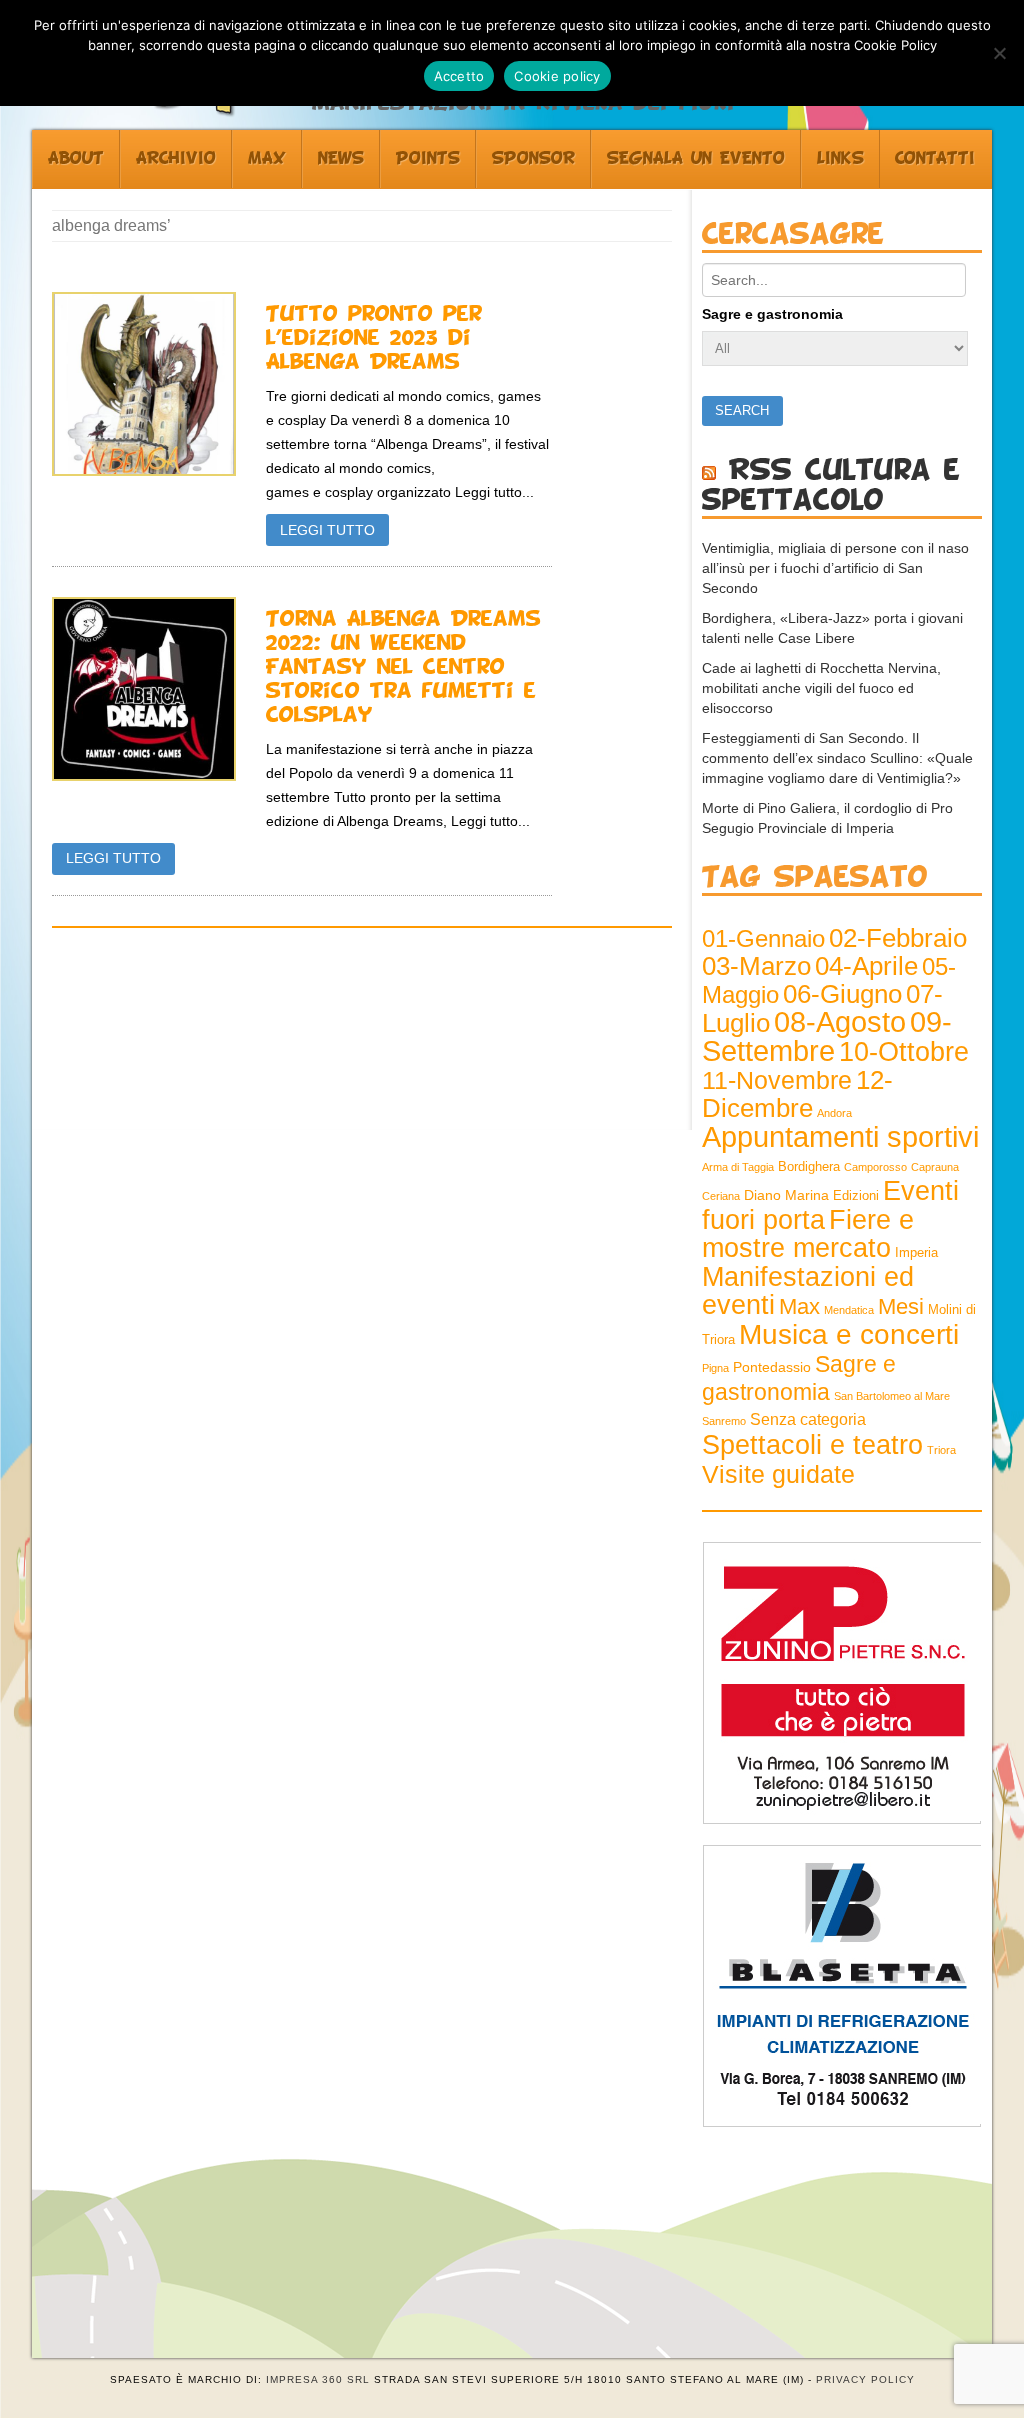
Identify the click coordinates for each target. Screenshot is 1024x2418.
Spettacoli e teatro (812, 1445)
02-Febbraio (898, 938)
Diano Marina (786, 1195)
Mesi (901, 1306)
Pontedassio (772, 1367)
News (341, 159)
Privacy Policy (865, 2379)
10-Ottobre (904, 1052)
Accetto (459, 76)
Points (428, 159)
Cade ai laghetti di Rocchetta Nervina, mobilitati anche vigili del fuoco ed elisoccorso (821, 688)
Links (840, 159)
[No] (999, 53)
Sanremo (724, 1421)
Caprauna (935, 1167)
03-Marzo (756, 966)
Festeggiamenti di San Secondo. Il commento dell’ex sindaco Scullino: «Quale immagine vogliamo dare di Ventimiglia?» (837, 758)
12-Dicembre (797, 1094)
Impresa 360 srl (318, 2379)
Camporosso (875, 1167)
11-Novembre (777, 1080)
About (76, 159)
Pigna (715, 1368)
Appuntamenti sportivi (840, 1136)
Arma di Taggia (738, 1167)
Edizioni (856, 1196)
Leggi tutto (327, 530)
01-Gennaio (763, 938)
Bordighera (809, 1167)
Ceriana (721, 1196)
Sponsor (533, 159)
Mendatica (849, 1310)
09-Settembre (827, 1036)
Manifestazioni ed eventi (808, 1290)
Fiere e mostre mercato (808, 1234)
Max (267, 159)
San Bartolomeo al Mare (892, 1396)
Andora (834, 1113)
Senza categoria (808, 1419)
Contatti (935, 159)
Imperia (916, 1253)
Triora (941, 1450)
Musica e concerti (849, 1334)
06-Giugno (842, 994)
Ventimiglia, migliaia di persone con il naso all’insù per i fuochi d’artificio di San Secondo (835, 568)
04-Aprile (866, 966)
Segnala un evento (696, 159)
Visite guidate (778, 1474)
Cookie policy (557, 76)
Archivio (176, 159)
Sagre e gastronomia (772, 314)
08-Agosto (840, 1022)
